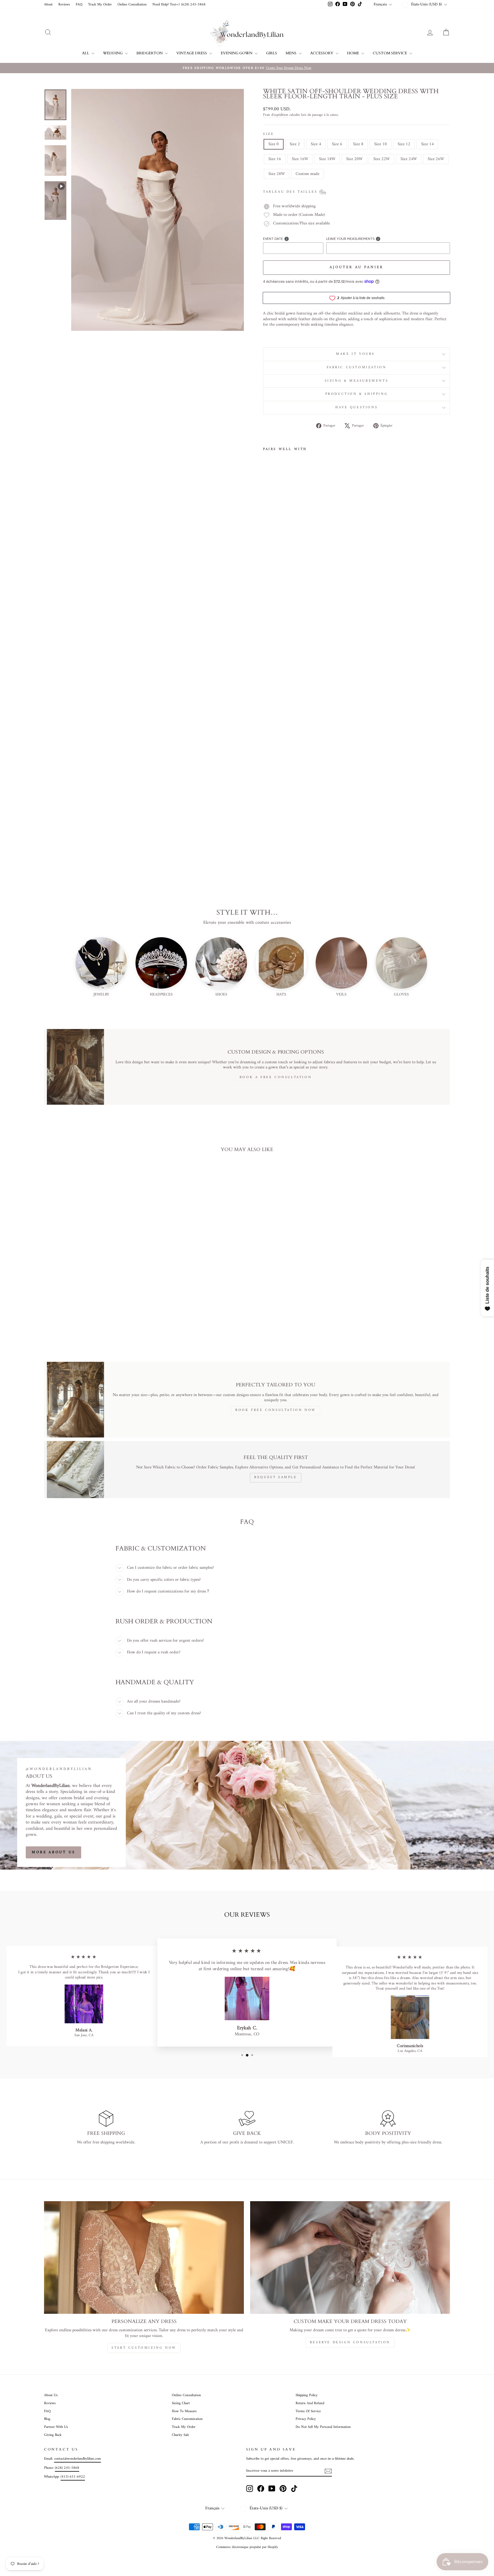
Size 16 (275, 159)
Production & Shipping (357, 394)
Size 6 (337, 144)
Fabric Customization (357, 368)
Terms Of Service (308, 2411)
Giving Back (53, 2435)
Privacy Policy (306, 2419)
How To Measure (184, 2411)
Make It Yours (356, 354)
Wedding (113, 53)
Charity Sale (180, 2435)
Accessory (322, 53)
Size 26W (436, 159)
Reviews (64, 5)
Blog (47, 2419)
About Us (51, 2395)
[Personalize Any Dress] (144, 2257)
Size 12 (404, 144)
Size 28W (277, 174)
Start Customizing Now (144, 2348)
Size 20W (354, 159)
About (48, 5)
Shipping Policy (307, 2395)
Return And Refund (310, 2403)
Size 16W (300, 159)
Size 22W (382, 159)
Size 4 (316, 144)
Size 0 (274, 144)
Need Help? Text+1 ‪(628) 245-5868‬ (179, 5)
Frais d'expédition (276, 115)
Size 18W (327, 159)
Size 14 (427, 144)
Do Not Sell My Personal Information (323, 2427)
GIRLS (272, 53)
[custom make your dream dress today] (350, 2257)
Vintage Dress (192, 53)
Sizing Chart (181, 2403)
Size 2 (295, 144)
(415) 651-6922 (73, 2477)
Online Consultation (132, 5)
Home (353, 53)
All (86, 53)
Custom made (307, 174)
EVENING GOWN (237, 53)
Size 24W (409, 159)
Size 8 (358, 144)
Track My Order (100, 5)
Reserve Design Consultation (350, 2343)
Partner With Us (56, 2427)
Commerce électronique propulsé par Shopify (247, 2547)
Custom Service (390, 53)
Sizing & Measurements (357, 381)
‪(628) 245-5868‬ (67, 2468)
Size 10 (381, 144)
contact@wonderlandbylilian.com (77, 2459)
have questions (356, 408)
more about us (53, 1852)
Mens (291, 53)
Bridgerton (150, 53)
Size (268, 134)
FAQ (79, 5)
